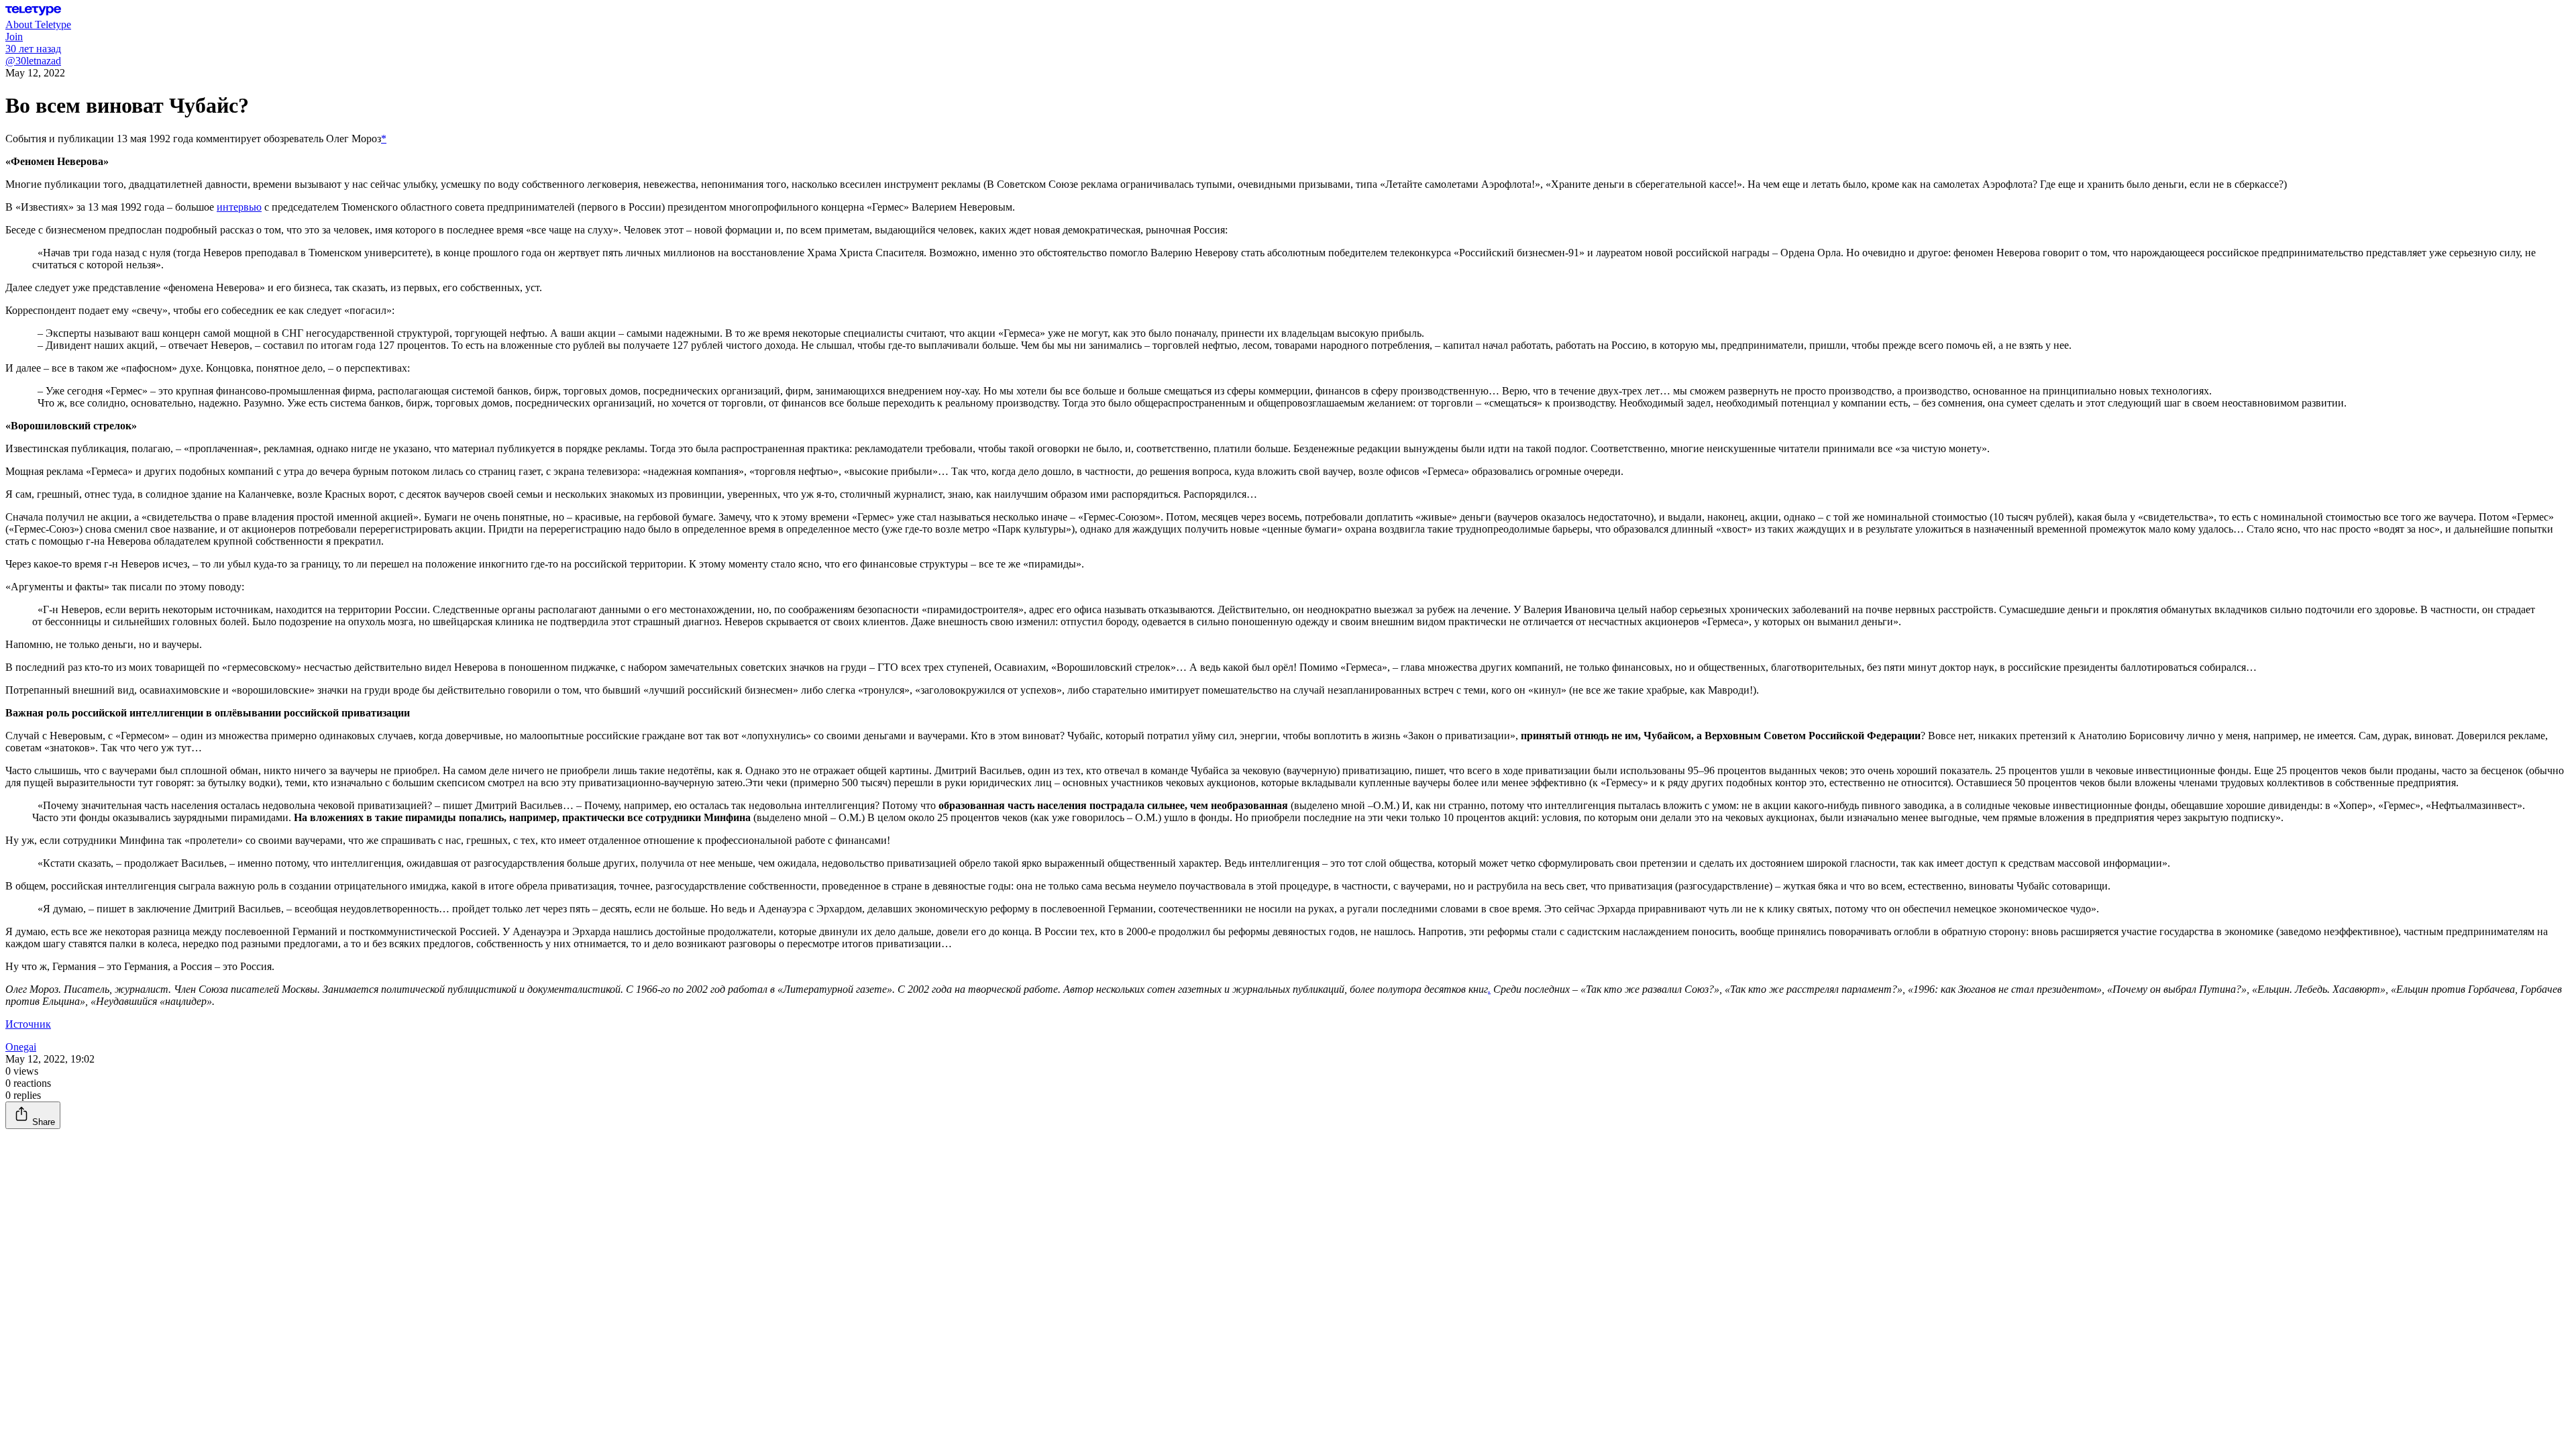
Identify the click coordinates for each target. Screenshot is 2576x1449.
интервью (239, 207)
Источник (28, 1024)
